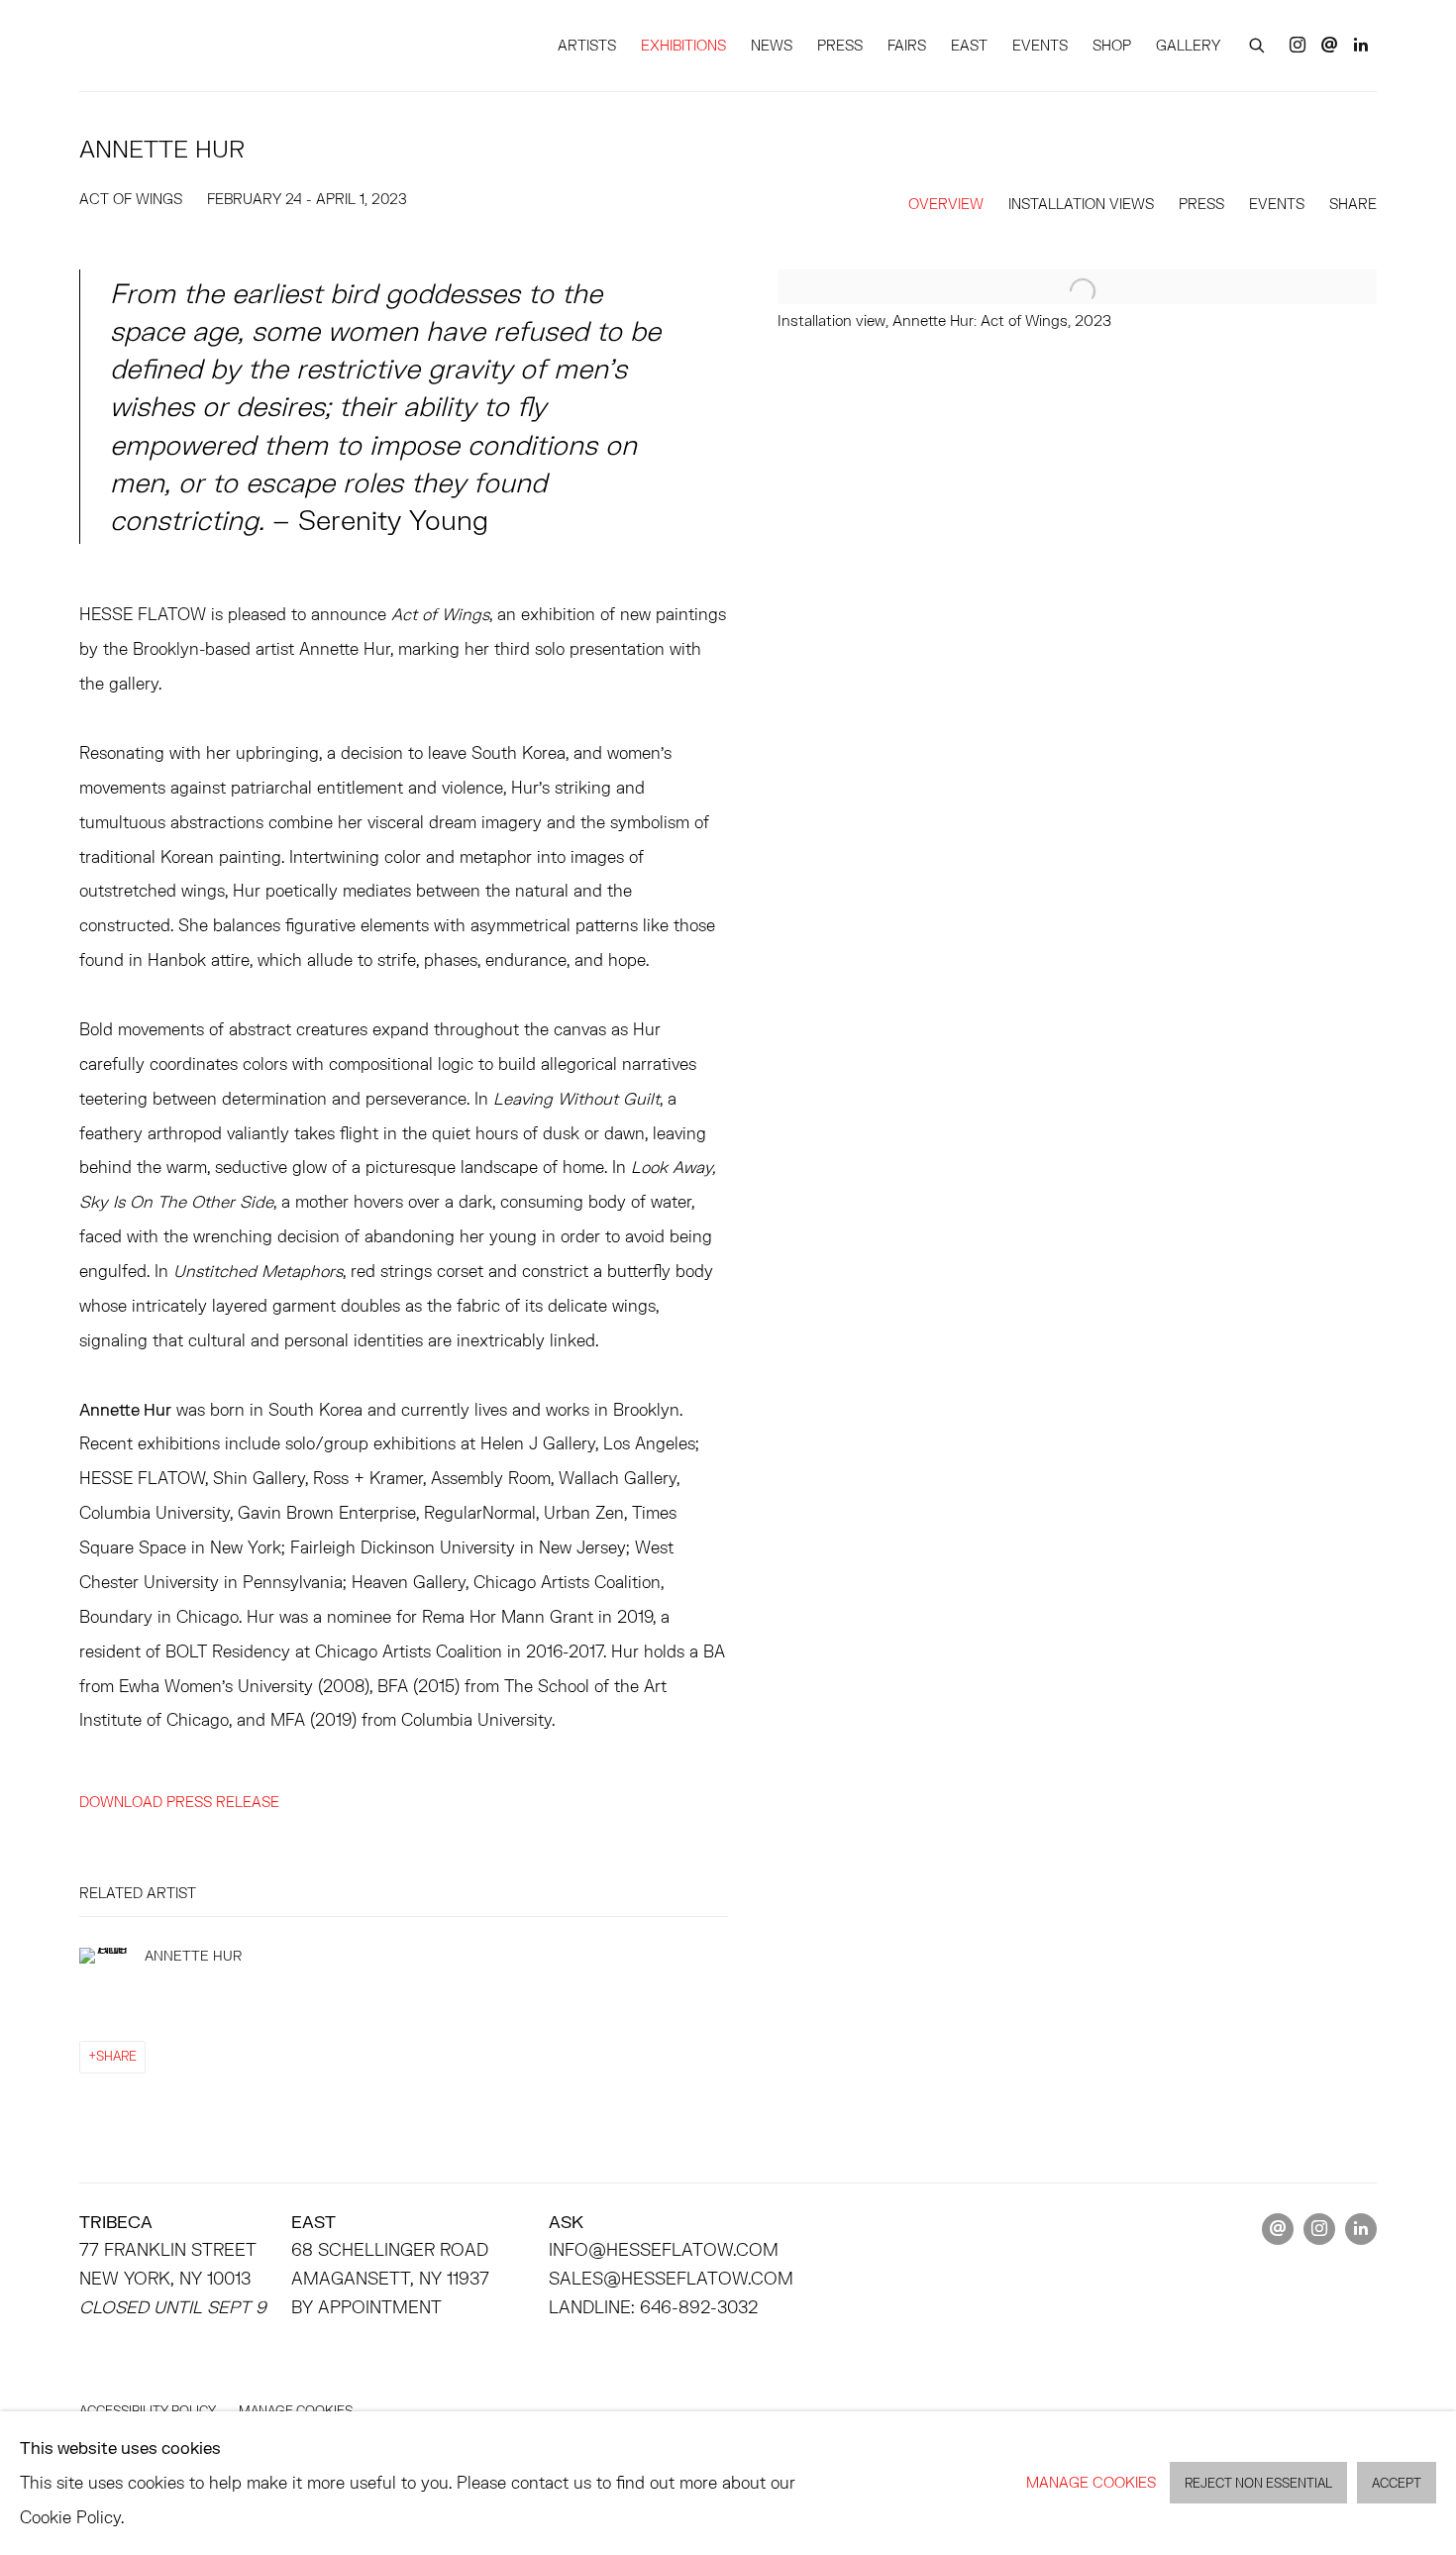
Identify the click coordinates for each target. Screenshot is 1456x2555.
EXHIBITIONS (683, 45)
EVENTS (1040, 45)
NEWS (772, 45)
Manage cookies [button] (1091, 2482)
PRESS (840, 45)
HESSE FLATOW (168, 46)
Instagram (1298, 46)
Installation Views (1081, 204)
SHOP (1112, 45)
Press (1201, 204)
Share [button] (1353, 204)
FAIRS (907, 45)
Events (1277, 204)
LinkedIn (1361, 46)
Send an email (1329, 46)
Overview (946, 204)
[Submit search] (1258, 43)
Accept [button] (1397, 2484)
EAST (969, 45)
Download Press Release (179, 1802)
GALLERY (1188, 45)
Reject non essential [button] (1258, 2484)
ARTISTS (587, 45)
